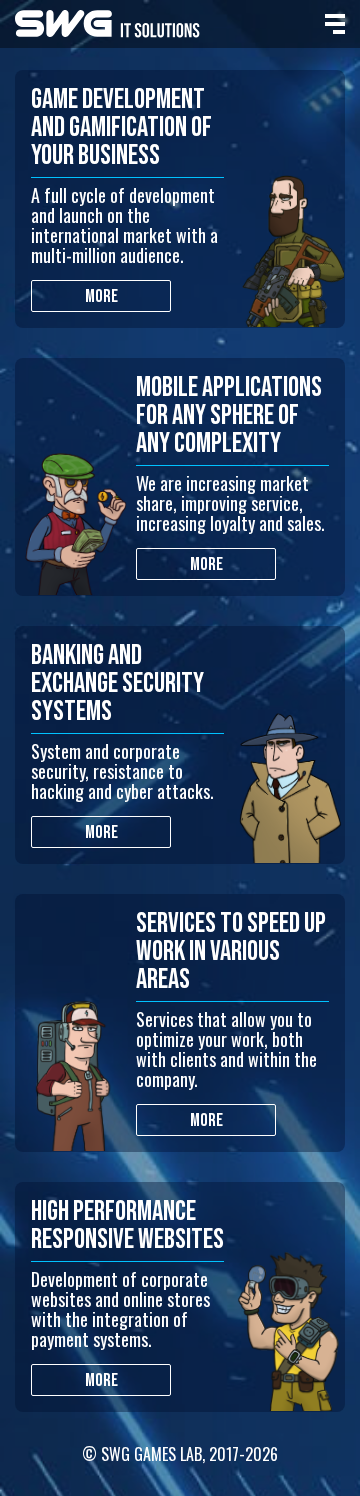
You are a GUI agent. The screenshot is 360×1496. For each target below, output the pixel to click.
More (101, 296)
